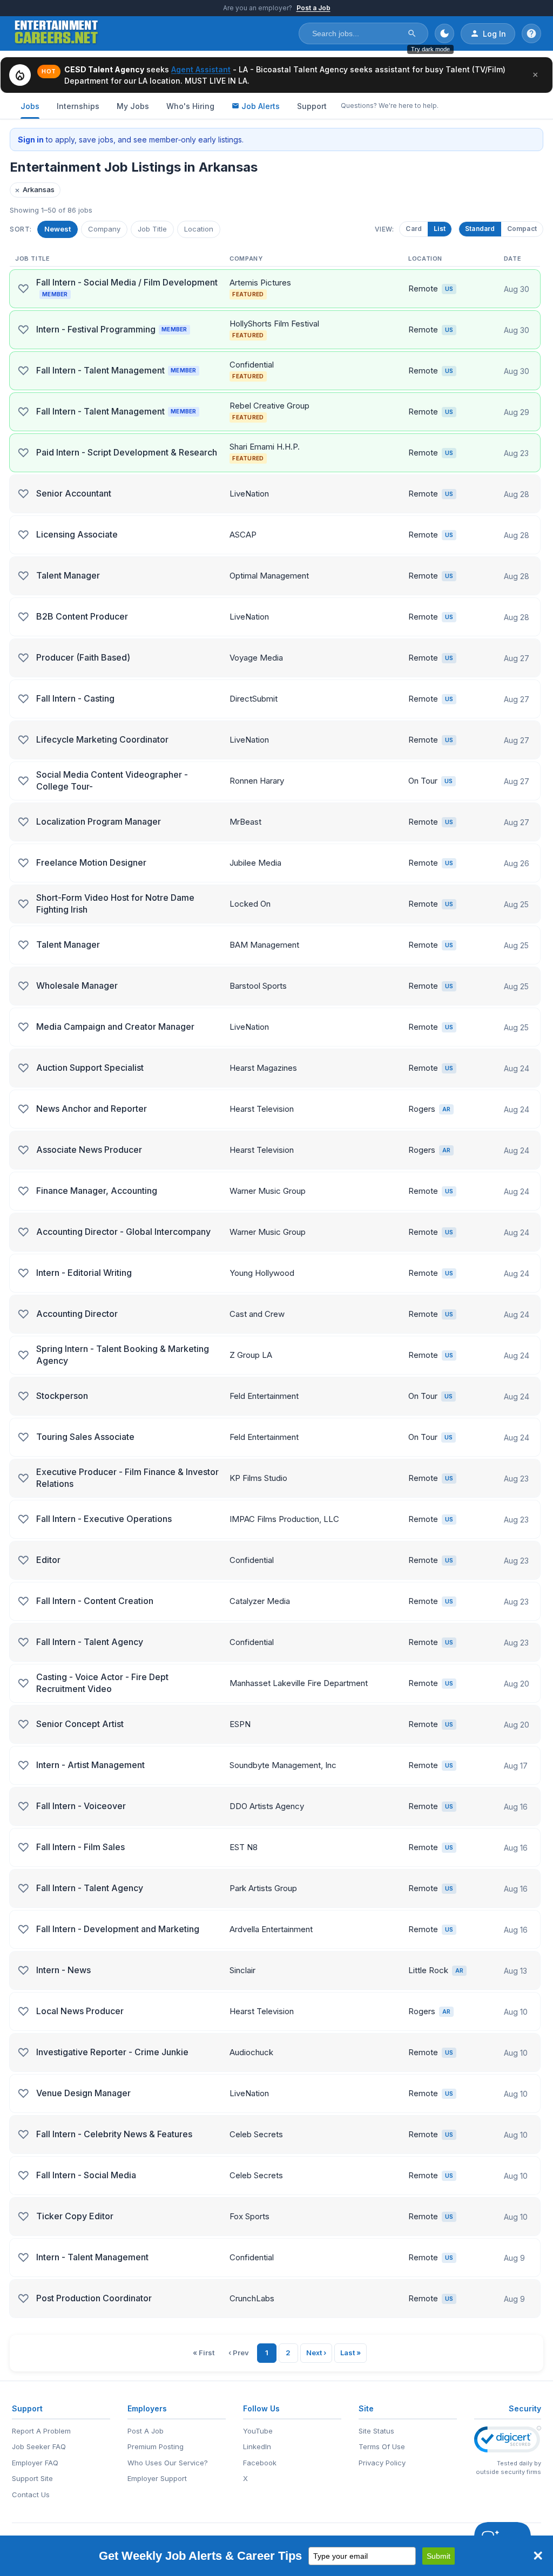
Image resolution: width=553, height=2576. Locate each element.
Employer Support (157, 2478)
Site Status (376, 2431)
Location (199, 229)
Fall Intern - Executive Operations (104, 1519)
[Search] (412, 33)
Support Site (32, 2478)
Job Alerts (261, 106)
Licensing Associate (77, 534)
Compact (522, 229)
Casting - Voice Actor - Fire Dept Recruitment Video (102, 1683)
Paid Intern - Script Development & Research (127, 452)
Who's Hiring (190, 106)
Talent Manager (68, 575)
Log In (494, 34)
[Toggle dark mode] (444, 33)
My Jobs (133, 106)
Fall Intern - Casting (75, 698)
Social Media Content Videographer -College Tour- (112, 780)
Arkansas (35, 190)
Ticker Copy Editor (75, 2216)
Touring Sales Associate (85, 1437)
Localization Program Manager (99, 821)
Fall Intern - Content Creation (95, 1601)
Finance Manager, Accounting (97, 1191)
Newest (58, 229)
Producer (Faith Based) (83, 657)
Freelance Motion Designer (91, 862)
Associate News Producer (89, 1150)
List (440, 229)
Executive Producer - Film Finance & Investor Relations (127, 1478)
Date (512, 259)
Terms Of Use (382, 2446)
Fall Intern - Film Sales (80, 1847)
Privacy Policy (382, 2463)
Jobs (30, 106)
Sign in (31, 140)
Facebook (260, 2463)
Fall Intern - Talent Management (116, 370)
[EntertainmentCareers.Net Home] (56, 33)
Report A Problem (41, 2431)
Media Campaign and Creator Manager (115, 1027)
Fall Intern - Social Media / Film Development (127, 287)
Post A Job (146, 2431)
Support (312, 106)
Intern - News (63, 1970)
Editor (48, 1560)
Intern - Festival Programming (112, 329)
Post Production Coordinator (94, 2298)
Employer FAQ (35, 2463)
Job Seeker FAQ (39, 2446)
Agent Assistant (201, 69)
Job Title (152, 229)
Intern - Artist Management (90, 1765)
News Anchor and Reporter (92, 1109)
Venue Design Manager (83, 2093)
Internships (78, 106)
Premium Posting (156, 2446)
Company (104, 229)
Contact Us (31, 2495)
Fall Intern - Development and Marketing (118, 1929)
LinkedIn (257, 2446)
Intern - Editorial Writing (84, 1273)
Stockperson (62, 1396)
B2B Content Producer (82, 616)
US (449, 289)
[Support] (531, 33)
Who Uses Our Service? (168, 2463)
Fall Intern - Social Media (86, 2175)
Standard (480, 229)
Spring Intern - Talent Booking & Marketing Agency (123, 1355)
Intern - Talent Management (92, 2257)
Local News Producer (80, 2011)
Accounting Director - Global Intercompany (123, 1232)
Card (414, 229)
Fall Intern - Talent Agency (90, 1642)
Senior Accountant (74, 493)
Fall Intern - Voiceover (81, 1806)
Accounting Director (77, 1314)
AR (446, 1109)
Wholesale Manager (77, 985)
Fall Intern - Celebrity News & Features (114, 2134)
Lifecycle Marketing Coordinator (102, 739)
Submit (439, 2556)
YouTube (258, 2431)
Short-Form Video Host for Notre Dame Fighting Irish (115, 903)
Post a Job (313, 8)
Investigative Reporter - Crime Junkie (112, 2052)
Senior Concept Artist (80, 1724)
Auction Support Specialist (90, 1068)
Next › (316, 2353)
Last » (350, 2353)
